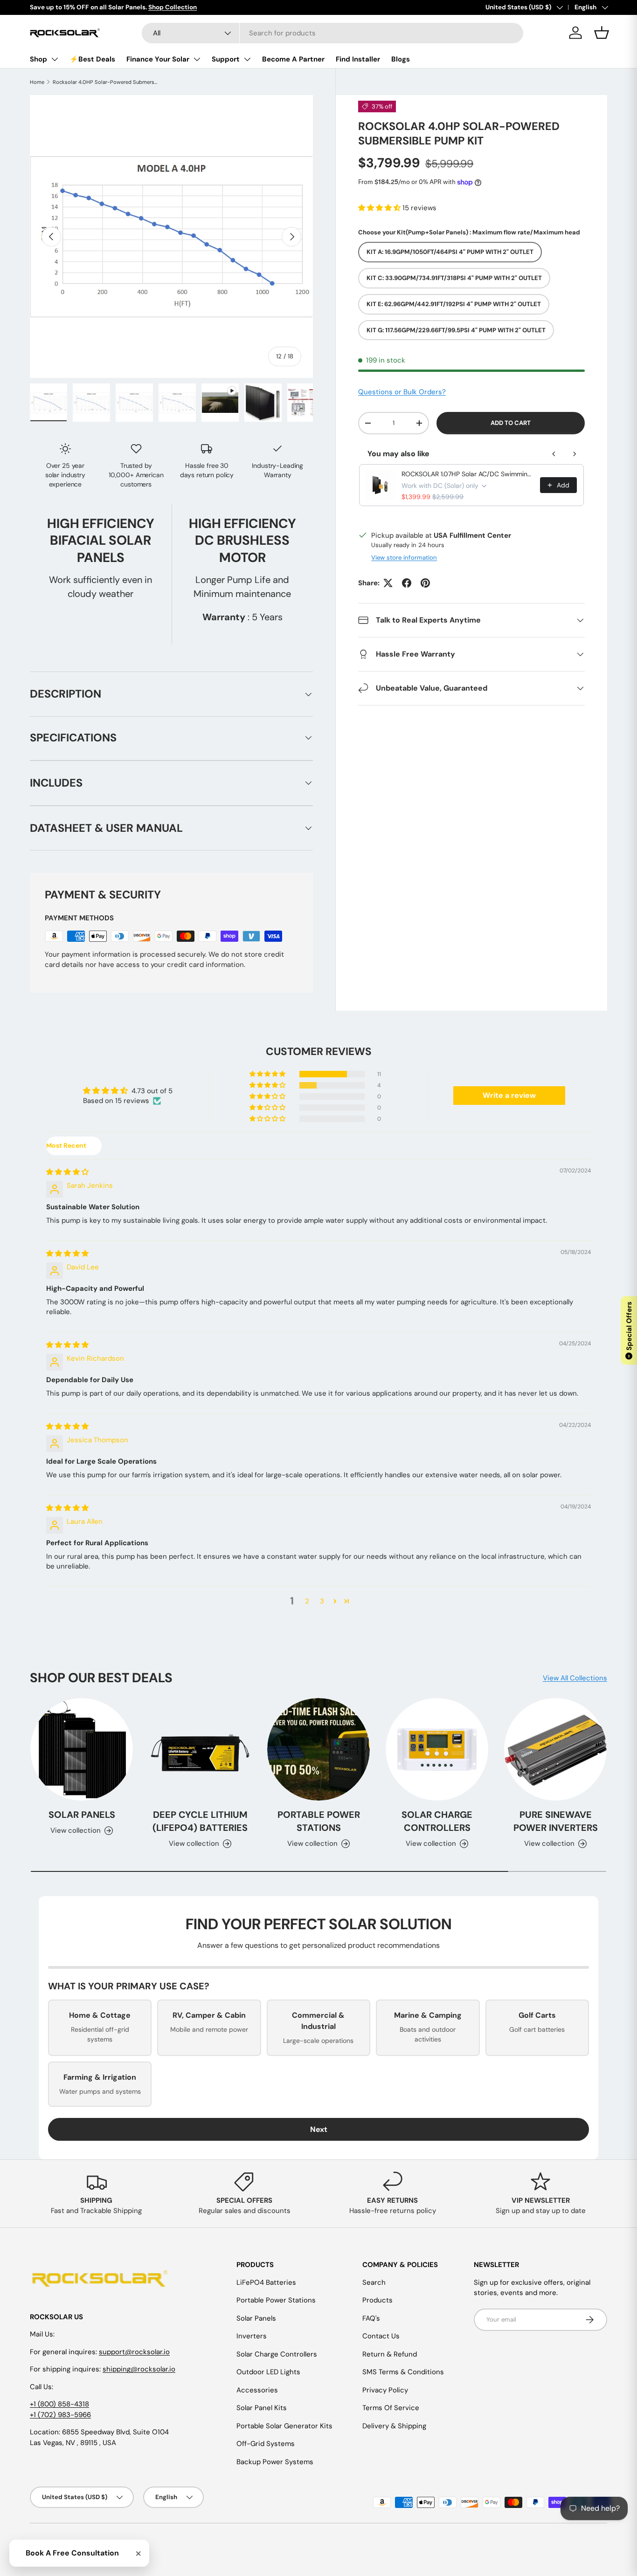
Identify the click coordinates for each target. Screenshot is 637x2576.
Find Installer (358, 59)
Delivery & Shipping (394, 2426)
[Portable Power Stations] (318, 1749)
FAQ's (371, 2318)
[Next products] (575, 454)
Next (319, 2129)
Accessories (257, 2390)
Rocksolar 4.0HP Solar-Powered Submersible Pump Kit (105, 82)
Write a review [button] (509, 1095)
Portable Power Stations (319, 1821)
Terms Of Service (391, 2408)
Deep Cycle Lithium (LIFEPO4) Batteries (200, 1821)
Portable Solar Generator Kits (284, 2426)
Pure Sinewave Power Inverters (556, 1821)
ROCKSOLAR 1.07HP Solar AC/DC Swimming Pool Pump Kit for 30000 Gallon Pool (468, 474)
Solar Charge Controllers (437, 1821)
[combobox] (332, 33)
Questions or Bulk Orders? (402, 392)
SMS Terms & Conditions (403, 2372)
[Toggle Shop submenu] (55, 59)
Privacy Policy (385, 2390)
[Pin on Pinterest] (425, 583)
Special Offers (629, 1330)
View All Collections (575, 1678)
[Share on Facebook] (407, 583)
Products (377, 2300)
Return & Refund (390, 2354)
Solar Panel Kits (262, 2408)
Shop (38, 59)
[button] (380, 208)
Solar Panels (82, 1815)
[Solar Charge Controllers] (437, 1749)
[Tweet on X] (388, 583)
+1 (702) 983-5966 (60, 2415)
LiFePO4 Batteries (266, 2282)
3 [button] (322, 1601)
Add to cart (511, 423)
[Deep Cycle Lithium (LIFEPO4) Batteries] (200, 1749)
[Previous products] (554, 454)
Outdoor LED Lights (268, 2372)
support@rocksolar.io (134, 2352)
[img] (67, 1172)
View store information (404, 558)
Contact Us (381, 2336)
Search (374, 2282)
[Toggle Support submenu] (247, 59)
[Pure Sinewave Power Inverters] (555, 1749)
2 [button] (307, 1601)
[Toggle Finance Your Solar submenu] (197, 59)
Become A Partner (293, 59)
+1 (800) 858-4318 (59, 2404)
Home (37, 82)
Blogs (401, 59)
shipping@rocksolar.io (139, 2369)
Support (226, 59)
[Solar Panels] (82, 1749)
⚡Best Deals (92, 59)
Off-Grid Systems (266, 2444)
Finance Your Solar (158, 59)
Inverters (252, 2336)
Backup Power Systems (275, 2462)
